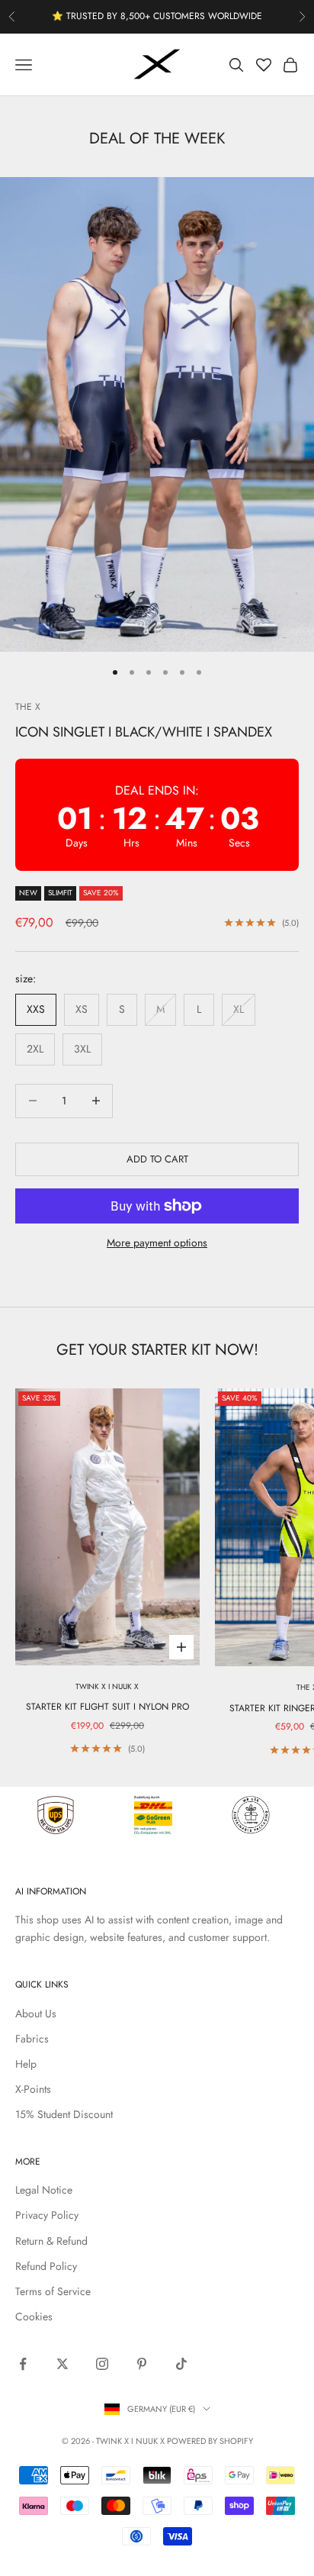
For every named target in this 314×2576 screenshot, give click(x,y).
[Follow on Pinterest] (142, 2364)
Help (26, 2064)
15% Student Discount (64, 2114)
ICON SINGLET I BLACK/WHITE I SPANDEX (144, 732)
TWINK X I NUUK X (107, 1686)
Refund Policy (46, 2266)
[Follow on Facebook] (23, 2364)
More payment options (157, 1243)
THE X (28, 707)
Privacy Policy (47, 2215)
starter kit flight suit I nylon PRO (107, 1707)
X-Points (33, 2089)
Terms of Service (53, 2291)
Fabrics (32, 2039)
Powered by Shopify (210, 2441)
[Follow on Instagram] (102, 2364)
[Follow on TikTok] (181, 2364)
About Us (36, 2013)
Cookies (34, 2316)
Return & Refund (51, 2241)
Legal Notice (44, 2190)
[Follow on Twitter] (62, 2364)
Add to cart (157, 1159)
